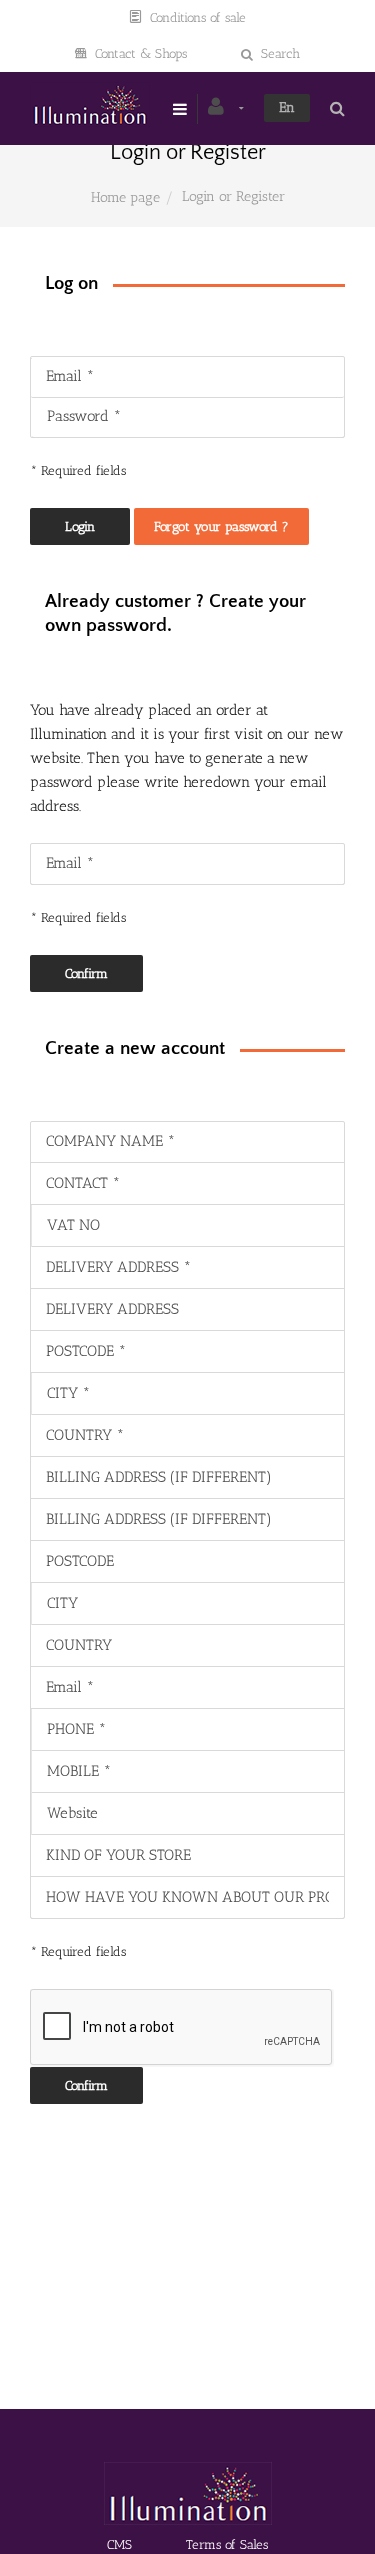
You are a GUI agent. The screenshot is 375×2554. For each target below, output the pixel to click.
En (287, 107)
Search (280, 53)
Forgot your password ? (221, 526)
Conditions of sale (198, 17)
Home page (125, 197)
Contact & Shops (141, 53)
